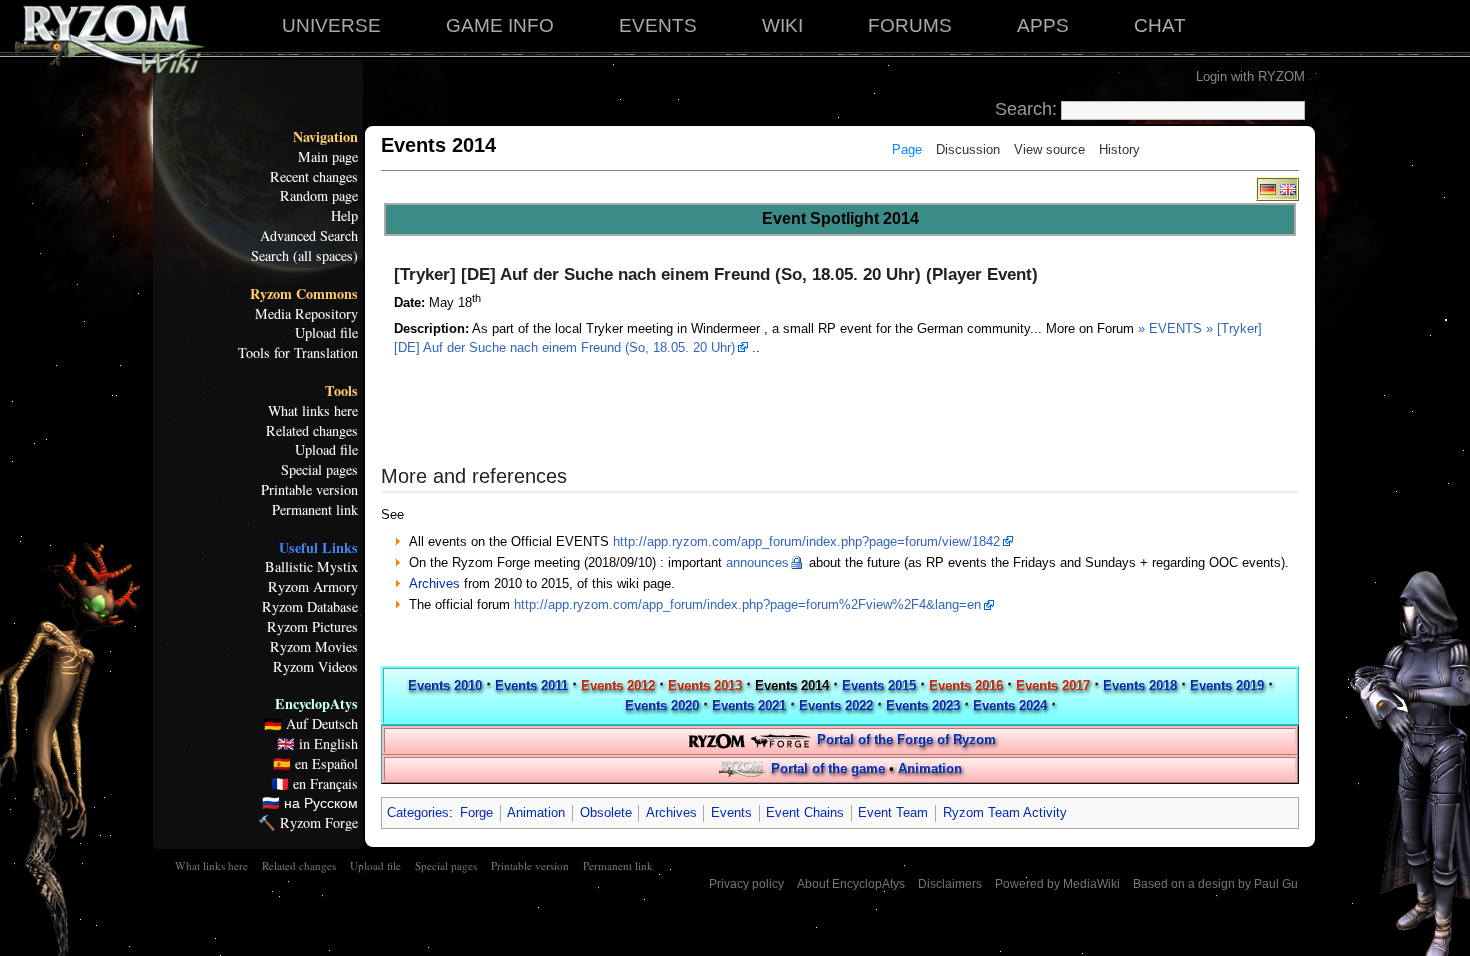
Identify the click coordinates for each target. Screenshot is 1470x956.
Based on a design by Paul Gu (1215, 884)
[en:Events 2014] (1288, 188)
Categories (418, 812)
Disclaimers (950, 884)
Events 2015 (879, 685)
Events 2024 (1010, 705)
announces (757, 562)
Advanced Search (309, 236)
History (1119, 149)
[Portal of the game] (743, 768)
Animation (930, 768)
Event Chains (805, 812)
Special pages (319, 470)
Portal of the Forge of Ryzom (906, 739)
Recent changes (314, 177)
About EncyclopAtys (851, 884)
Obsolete (606, 812)
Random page (319, 196)
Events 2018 (1140, 685)
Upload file (326, 333)
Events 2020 (662, 705)
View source (1049, 149)
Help (344, 216)
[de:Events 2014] (1268, 188)
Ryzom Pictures (312, 627)
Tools (341, 391)
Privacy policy (746, 884)
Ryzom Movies (314, 647)
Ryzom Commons (304, 294)
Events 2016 (966, 685)
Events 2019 (1227, 685)
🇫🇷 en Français (314, 784)
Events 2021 (749, 705)
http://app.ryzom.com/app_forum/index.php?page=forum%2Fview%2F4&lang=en (747, 604)
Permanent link (315, 510)
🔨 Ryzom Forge (308, 823)
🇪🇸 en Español (315, 764)
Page (907, 149)
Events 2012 (618, 685)
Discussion (968, 149)
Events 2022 (836, 705)
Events (731, 812)
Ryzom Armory (313, 587)
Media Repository (306, 314)
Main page (328, 157)
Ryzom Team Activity (1005, 812)
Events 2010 (445, 685)
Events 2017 (1053, 685)
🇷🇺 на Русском (310, 803)
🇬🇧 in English (317, 744)
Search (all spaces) (304, 256)
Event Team (893, 812)
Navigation (325, 137)
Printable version (309, 490)
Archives (434, 583)
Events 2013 (705, 685)
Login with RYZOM (1250, 76)
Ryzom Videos (315, 667)
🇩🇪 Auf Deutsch (311, 724)
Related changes (312, 431)
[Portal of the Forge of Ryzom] (749, 739)
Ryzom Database (310, 607)
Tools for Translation (298, 353)
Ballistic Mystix (311, 567)
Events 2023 (923, 705)
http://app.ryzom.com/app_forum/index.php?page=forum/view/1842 (806, 541)
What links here (313, 411)
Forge (476, 812)
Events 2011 (531, 685)
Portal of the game (828, 768)
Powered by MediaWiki (1057, 884)
